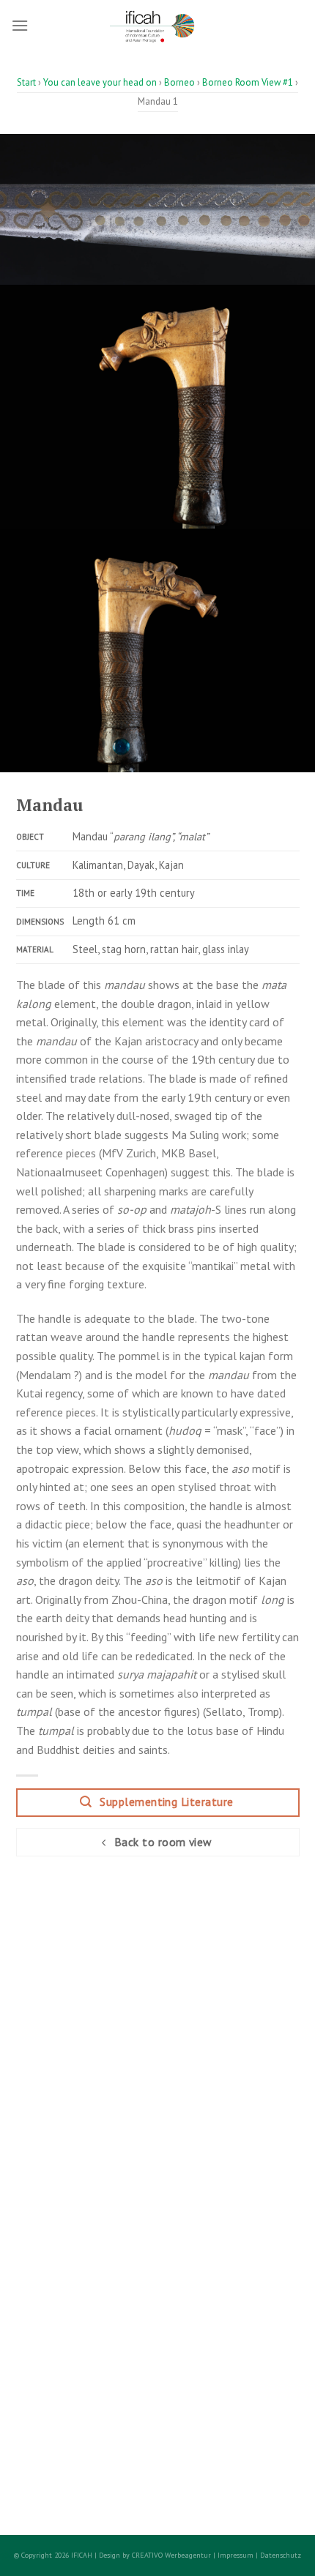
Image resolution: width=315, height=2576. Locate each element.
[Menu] (20, 25)
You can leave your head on (100, 82)
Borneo (179, 82)
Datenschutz (281, 2555)
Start (26, 82)
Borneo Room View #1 (248, 82)
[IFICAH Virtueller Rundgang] (158, 26)
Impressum (236, 2555)
